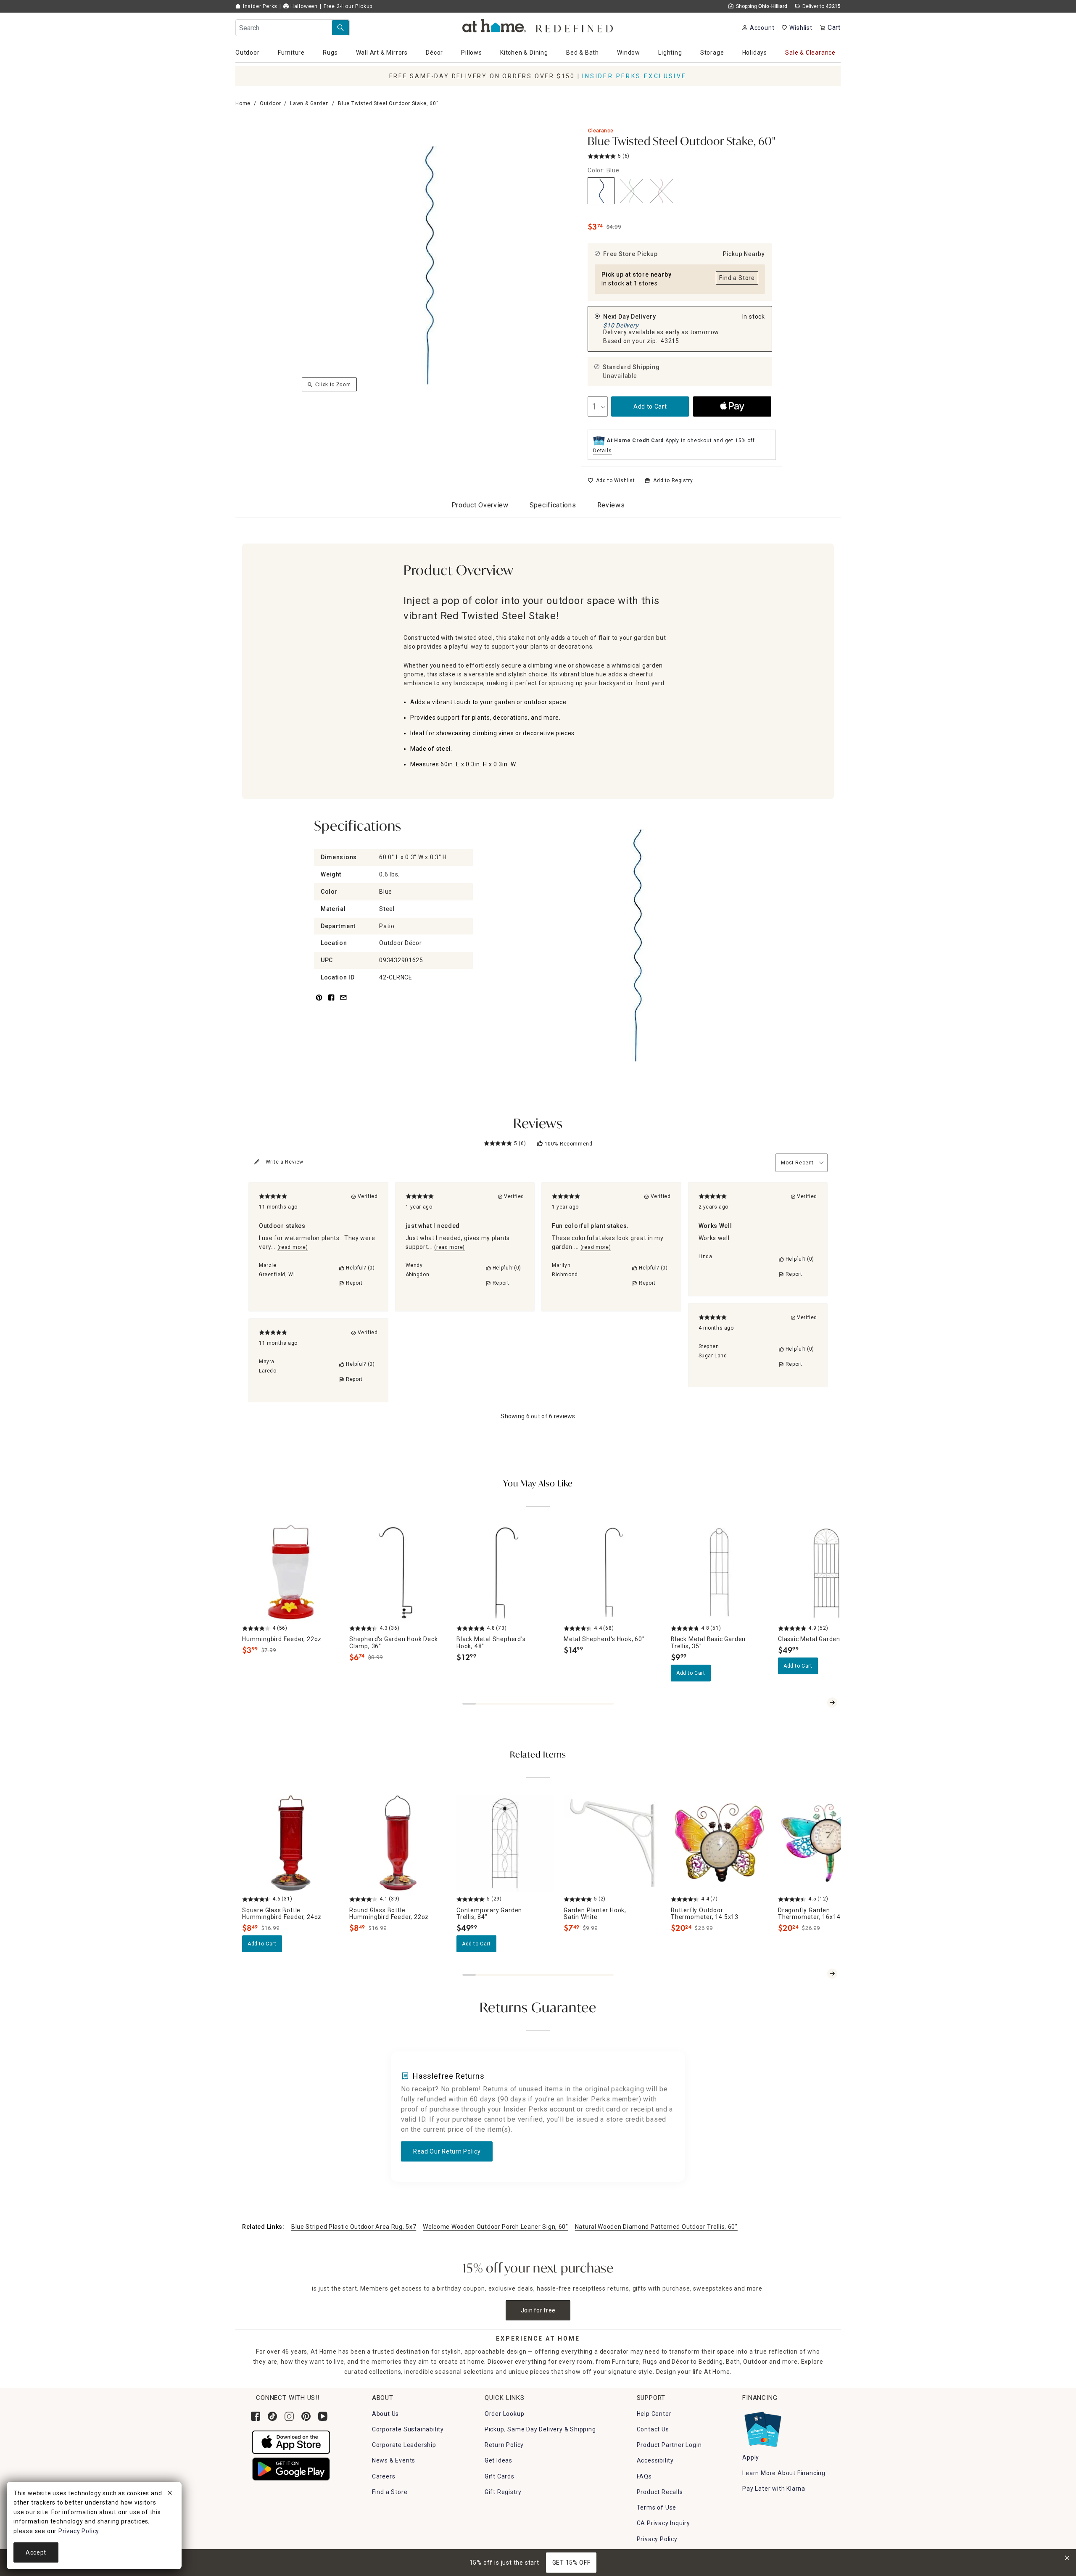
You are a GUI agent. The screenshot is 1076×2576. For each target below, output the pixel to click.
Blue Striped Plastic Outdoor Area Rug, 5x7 (354, 2227)
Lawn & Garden (309, 103)
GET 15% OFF (571, 2563)
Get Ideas (498, 2460)
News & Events (394, 2460)
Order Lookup (505, 2414)
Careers (384, 2476)
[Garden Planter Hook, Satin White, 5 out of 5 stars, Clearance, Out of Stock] (612, 1843)
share (331, 1002)
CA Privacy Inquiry (663, 2523)
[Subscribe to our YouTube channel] (323, 2416)
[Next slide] (832, 1702)
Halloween (303, 6)
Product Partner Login (669, 2445)
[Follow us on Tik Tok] (272, 2416)
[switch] (611, 480)
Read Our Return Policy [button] (447, 2151)
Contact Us (653, 2429)
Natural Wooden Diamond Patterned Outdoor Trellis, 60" (656, 2227)
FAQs (644, 2476)
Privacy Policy (657, 2539)
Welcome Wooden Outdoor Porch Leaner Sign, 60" (496, 2227)
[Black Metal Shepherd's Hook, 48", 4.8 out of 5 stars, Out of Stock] (505, 1572)
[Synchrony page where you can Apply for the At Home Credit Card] (762, 2427)
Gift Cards (500, 2476)
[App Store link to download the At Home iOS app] (291, 2441)
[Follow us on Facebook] (256, 2416)
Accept (36, 2552)
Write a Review (285, 1162)
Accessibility (655, 2460)
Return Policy (504, 2445)
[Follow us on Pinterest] (306, 2416)
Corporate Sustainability (408, 2429)
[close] (170, 2494)
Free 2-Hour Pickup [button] (348, 6)
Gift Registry (503, 2492)
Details (603, 451)
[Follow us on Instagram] (289, 2416)
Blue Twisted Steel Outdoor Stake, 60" (682, 142)
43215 (670, 341)
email (343, 1002)
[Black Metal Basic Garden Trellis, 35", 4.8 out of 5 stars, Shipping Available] (719, 1572)
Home (243, 103)
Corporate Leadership (404, 2445)
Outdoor (270, 103)
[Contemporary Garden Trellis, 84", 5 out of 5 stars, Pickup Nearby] (505, 1843)
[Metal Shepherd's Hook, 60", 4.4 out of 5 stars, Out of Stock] (612, 1572)
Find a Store (390, 2492)
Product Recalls (660, 2492)
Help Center (654, 2414)
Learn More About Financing (784, 2473)
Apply (751, 2457)
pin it (318, 1002)
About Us (385, 2414)
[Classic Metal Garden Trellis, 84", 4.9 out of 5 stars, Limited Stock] (827, 1572)
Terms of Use (657, 2507)
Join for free (538, 2310)
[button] (538, 25)
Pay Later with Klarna (774, 2489)
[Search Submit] (340, 28)
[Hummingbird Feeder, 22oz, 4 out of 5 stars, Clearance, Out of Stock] (291, 1572)
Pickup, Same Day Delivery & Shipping (540, 2429)
